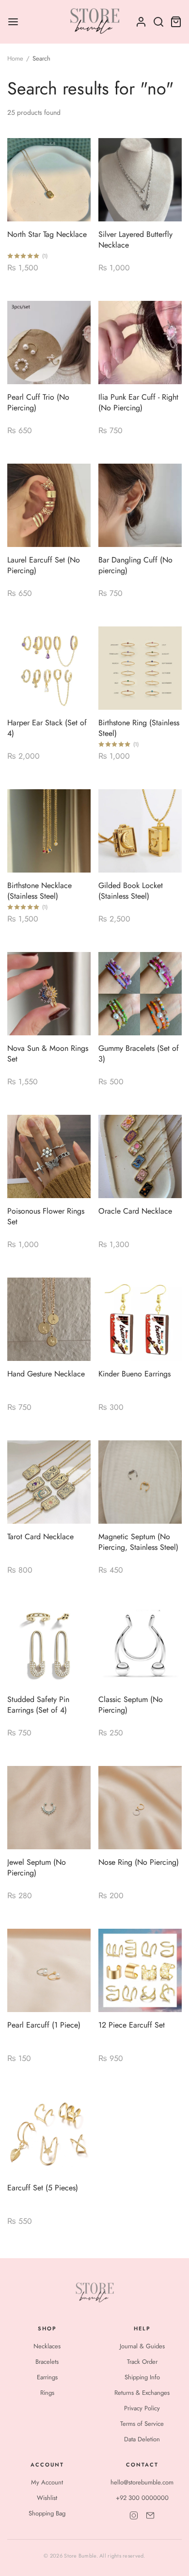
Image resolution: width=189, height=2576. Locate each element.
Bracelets (47, 2362)
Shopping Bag (47, 2513)
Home (15, 58)
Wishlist (47, 2498)
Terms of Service (142, 2424)
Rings (47, 2393)
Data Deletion (142, 2439)
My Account (47, 2482)
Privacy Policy (142, 2408)
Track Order (142, 2362)
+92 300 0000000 (142, 2498)
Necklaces (47, 2346)
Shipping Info (142, 2377)
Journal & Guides (142, 2346)
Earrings (47, 2377)
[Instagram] (134, 2515)
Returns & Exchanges (142, 2393)
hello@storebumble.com (142, 2482)
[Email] (150, 2515)
